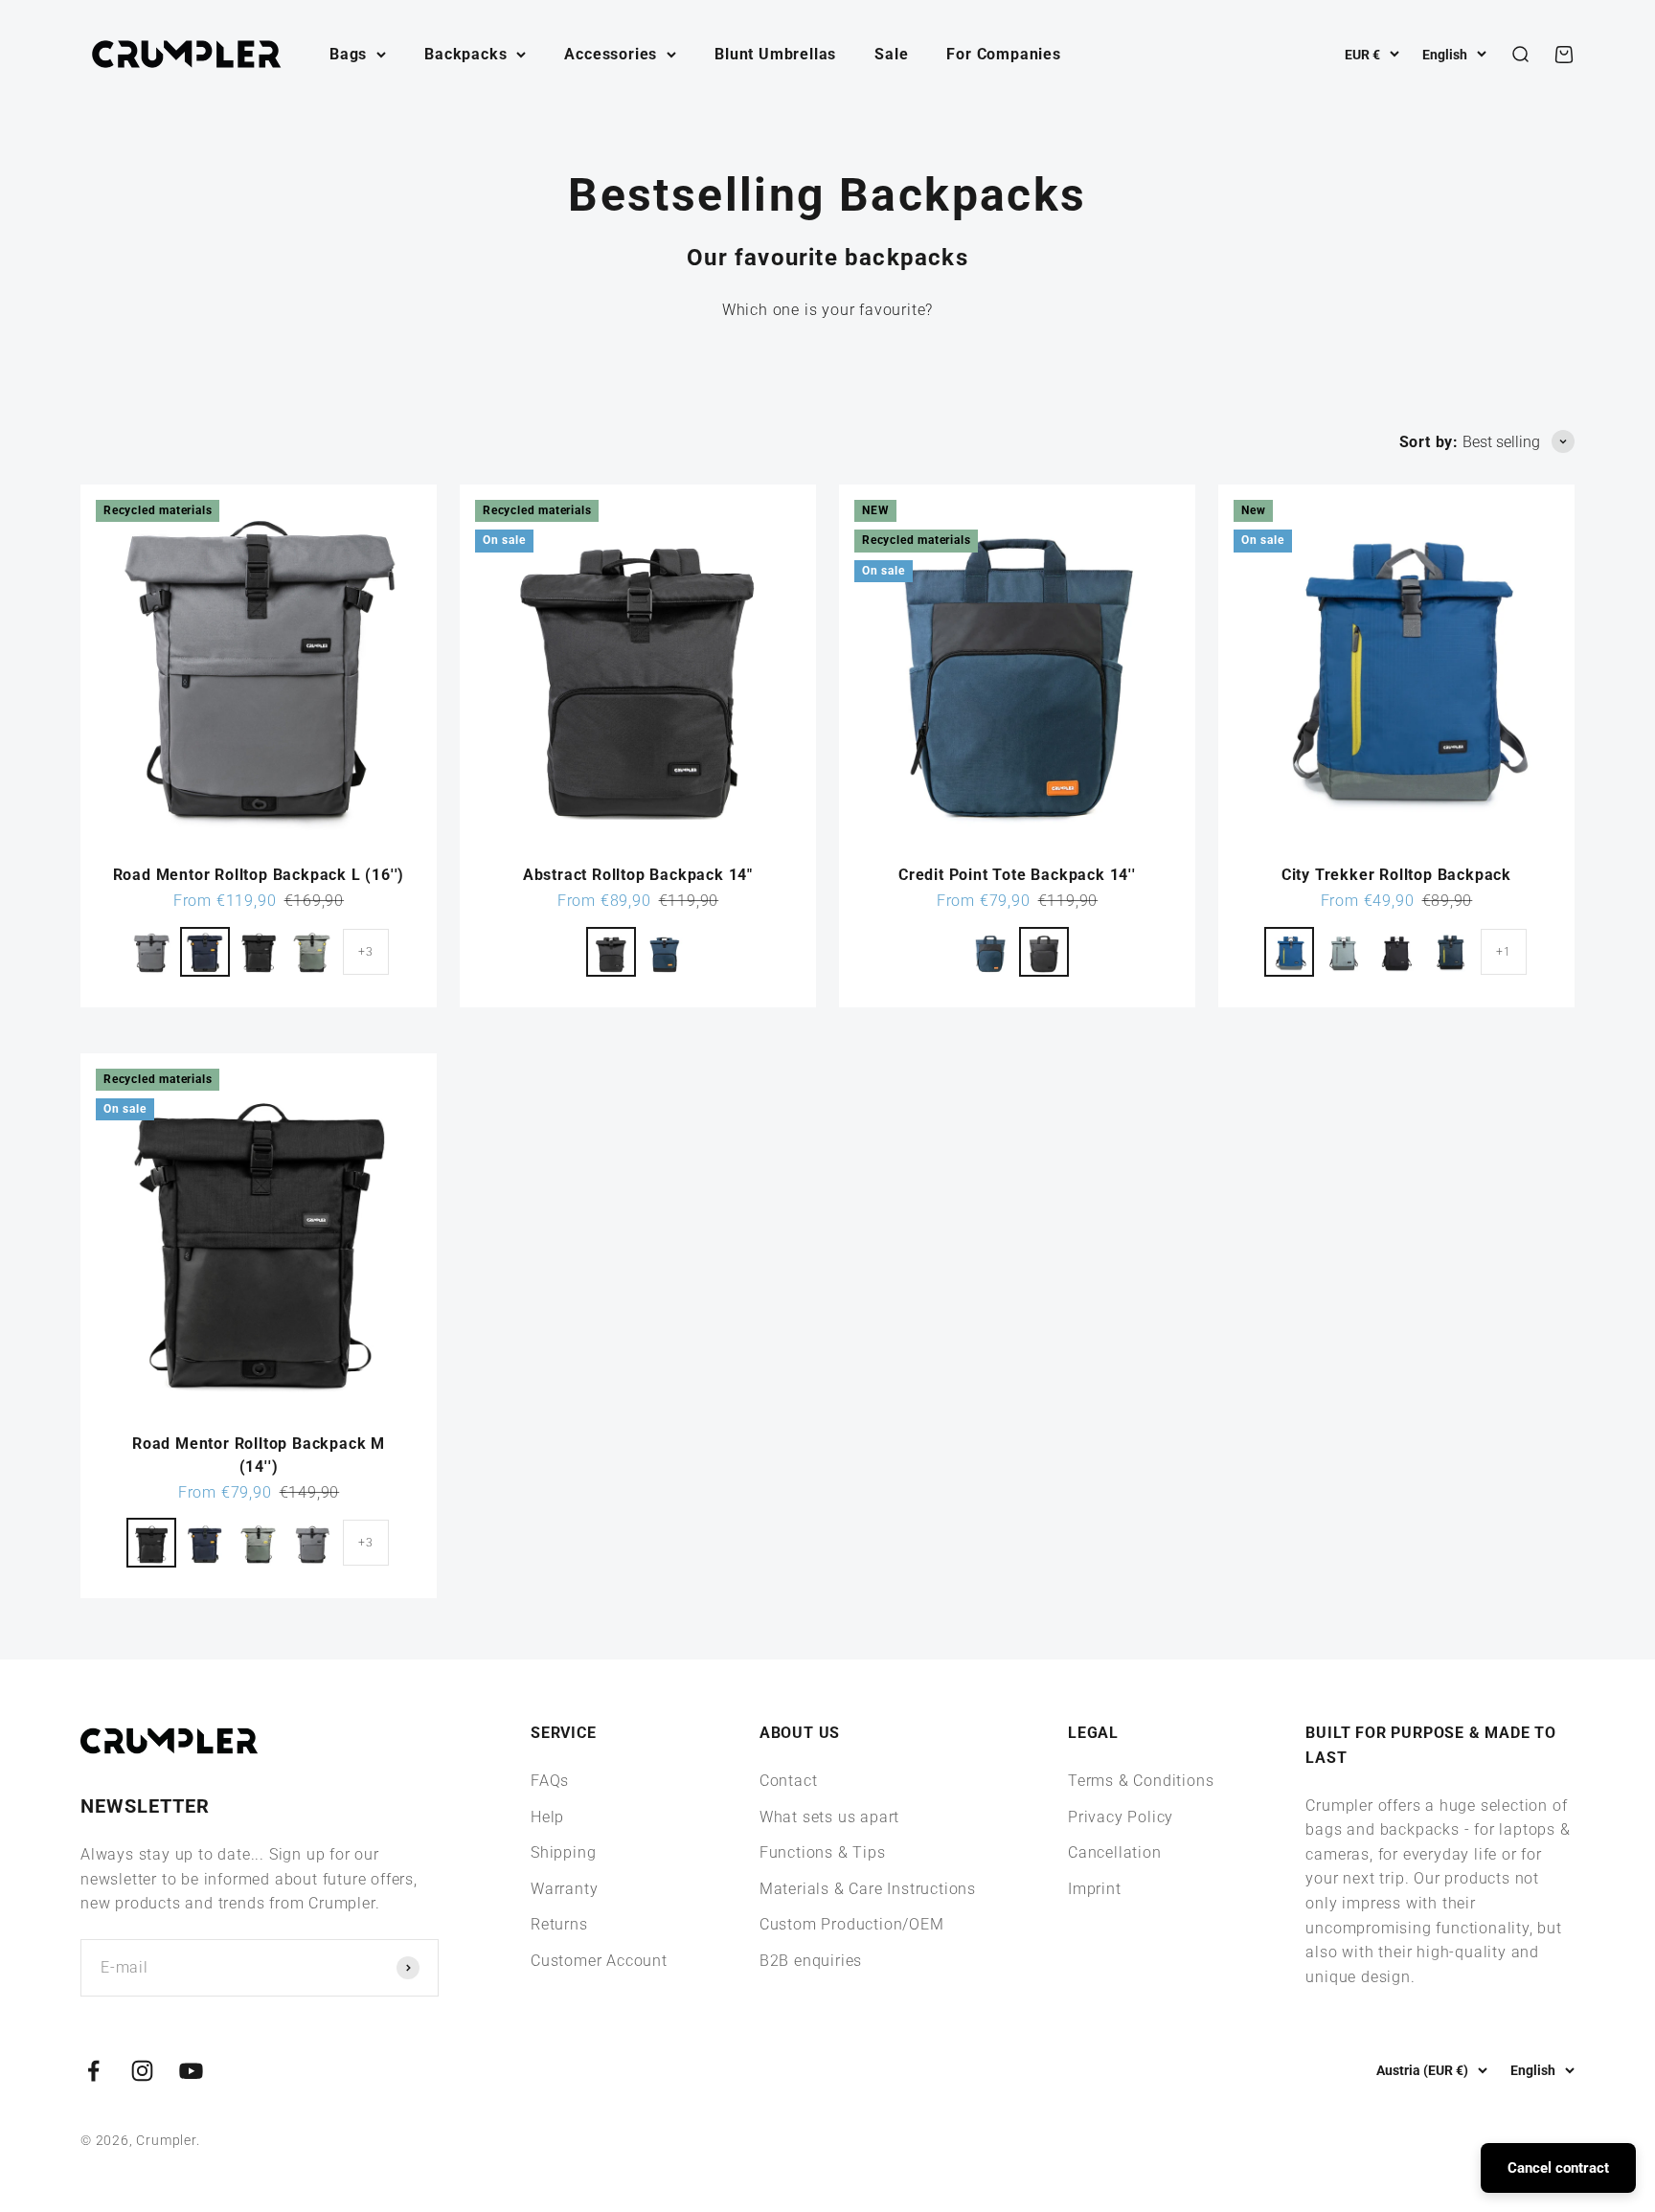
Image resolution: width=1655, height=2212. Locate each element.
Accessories (611, 54)
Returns (559, 1924)
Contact (789, 1781)
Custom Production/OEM (852, 1924)
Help (547, 1817)
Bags (348, 54)
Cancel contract (1558, 2168)
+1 (1504, 952)
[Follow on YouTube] (191, 2071)
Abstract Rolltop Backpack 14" (638, 875)
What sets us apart (829, 1817)
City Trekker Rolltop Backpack (1396, 875)
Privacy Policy (1121, 1817)
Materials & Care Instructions (868, 1889)
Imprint (1095, 1889)
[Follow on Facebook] (93, 2071)
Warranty (564, 1889)
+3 (366, 952)
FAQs (550, 1781)
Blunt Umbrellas (775, 54)
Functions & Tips (823, 1852)
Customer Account (599, 1961)
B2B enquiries (811, 1961)
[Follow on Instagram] (142, 2071)
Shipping (563, 1852)
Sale (891, 54)
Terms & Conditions (1141, 1781)
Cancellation (1115, 1852)
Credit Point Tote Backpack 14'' (1017, 875)
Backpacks (465, 54)
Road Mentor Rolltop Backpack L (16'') (259, 875)
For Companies (1003, 54)
